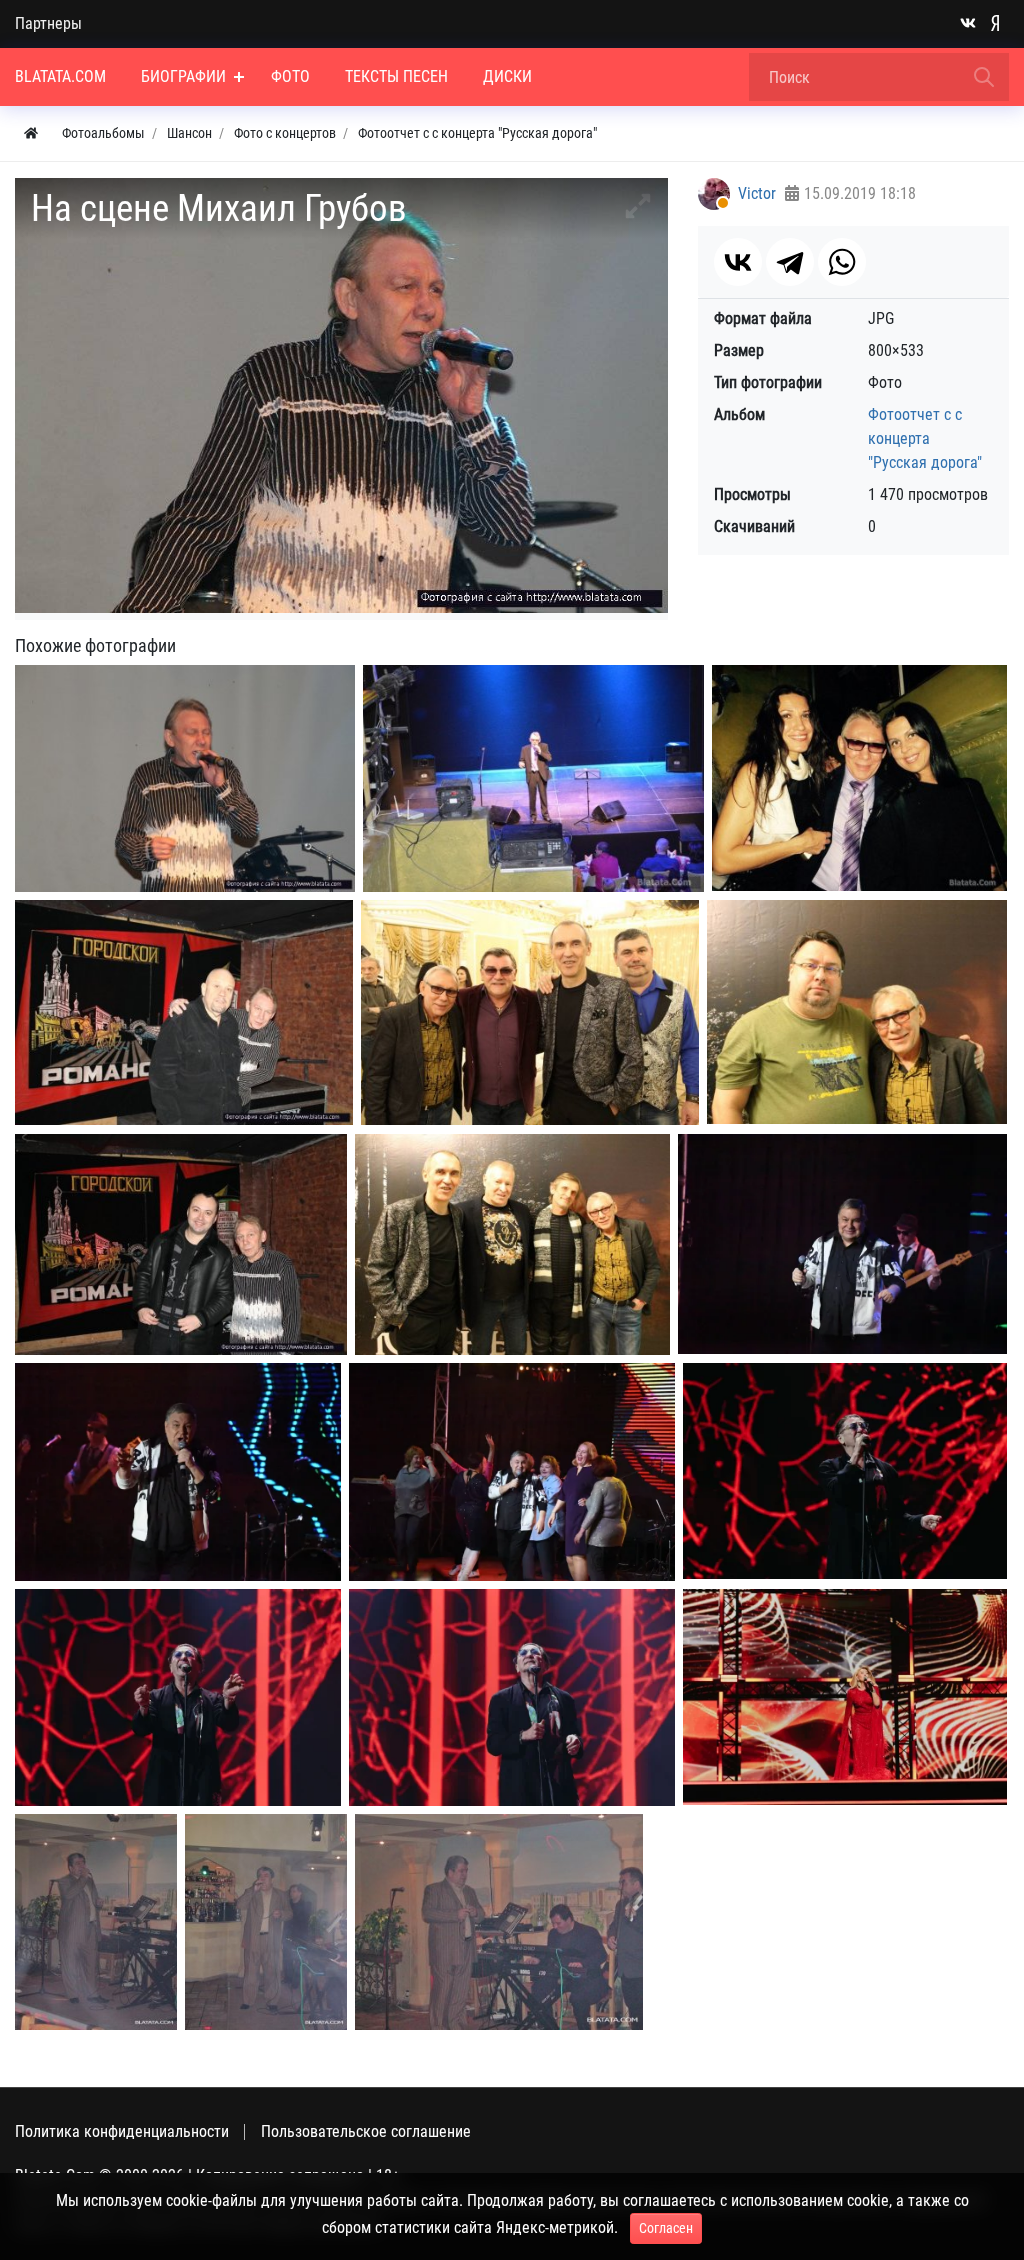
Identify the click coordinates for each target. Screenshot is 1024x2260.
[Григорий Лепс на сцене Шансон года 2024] (512, 1697)
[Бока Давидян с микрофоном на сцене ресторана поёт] (266, 1922)
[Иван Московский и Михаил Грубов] (184, 1012)
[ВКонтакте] (738, 262)
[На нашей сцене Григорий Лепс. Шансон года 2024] (845, 1471)
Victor (757, 193)
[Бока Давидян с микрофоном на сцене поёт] (96, 1922)
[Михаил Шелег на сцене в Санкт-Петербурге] (178, 1472)
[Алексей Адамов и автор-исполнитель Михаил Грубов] (857, 1012)
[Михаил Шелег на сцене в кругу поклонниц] (512, 1472)
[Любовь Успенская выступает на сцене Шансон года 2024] (845, 1697)
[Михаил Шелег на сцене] (842, 1244)
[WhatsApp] (842, 262)
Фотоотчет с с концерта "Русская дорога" (925, 438)
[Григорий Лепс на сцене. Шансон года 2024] (178, 1697)
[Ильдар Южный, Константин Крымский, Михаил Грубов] (530, 1012)
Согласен (666, 2228)
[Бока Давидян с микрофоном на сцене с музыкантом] (499, 1922)
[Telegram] (790, 262)
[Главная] (31, 133)
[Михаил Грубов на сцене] (533, 778)
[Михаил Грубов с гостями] (859, 778)
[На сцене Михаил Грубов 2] (185, 778)
